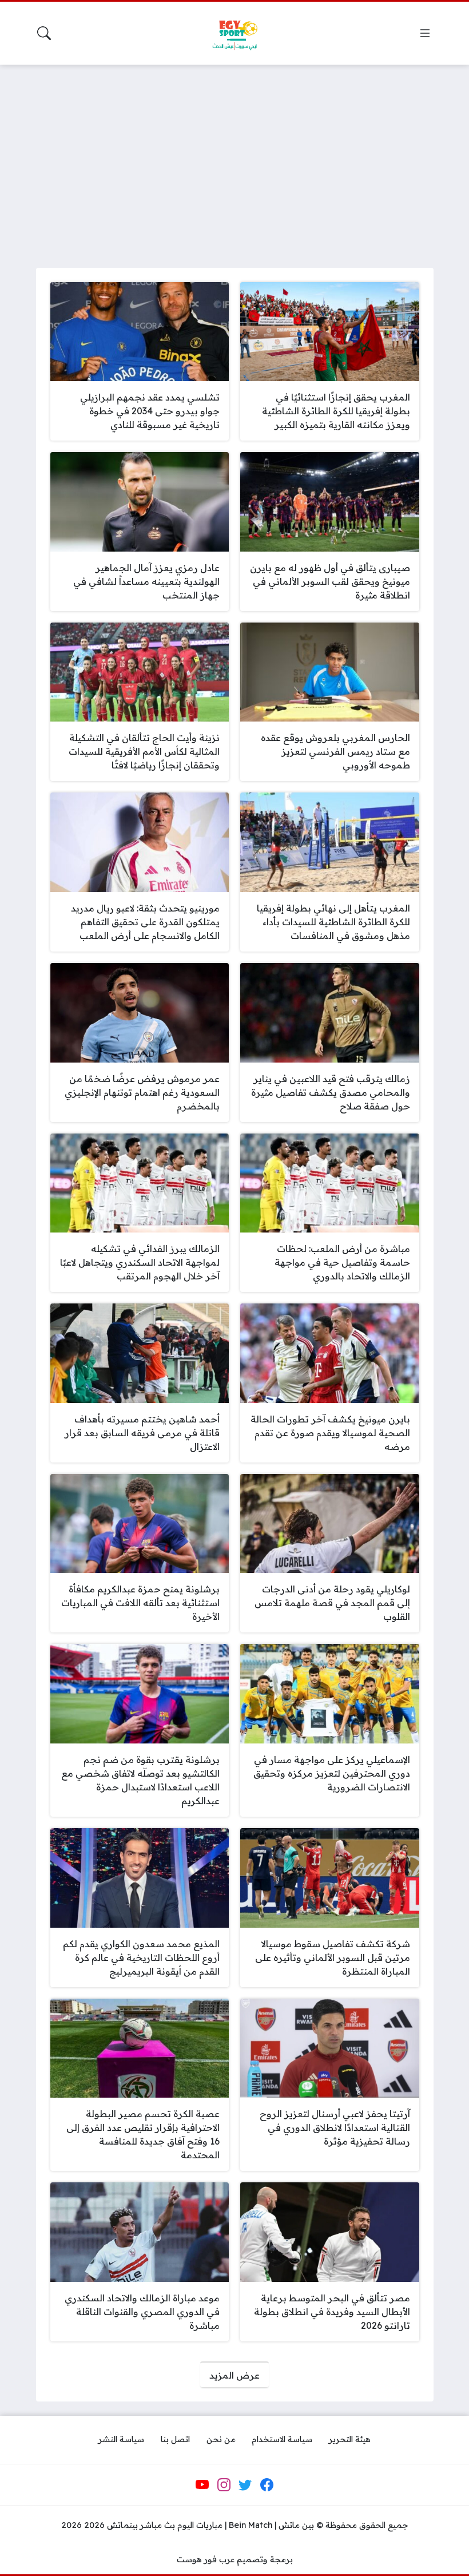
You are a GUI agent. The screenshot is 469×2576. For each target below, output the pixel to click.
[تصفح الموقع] (425, 33)
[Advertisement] (234, 159)
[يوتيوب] (202, 2485)
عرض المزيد (234, 2375)
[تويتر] (245, 2485)
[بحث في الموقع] (44, 33)
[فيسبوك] (267, 2485)
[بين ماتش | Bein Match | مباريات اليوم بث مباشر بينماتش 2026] (234, 33)
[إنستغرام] (224, 2485)
